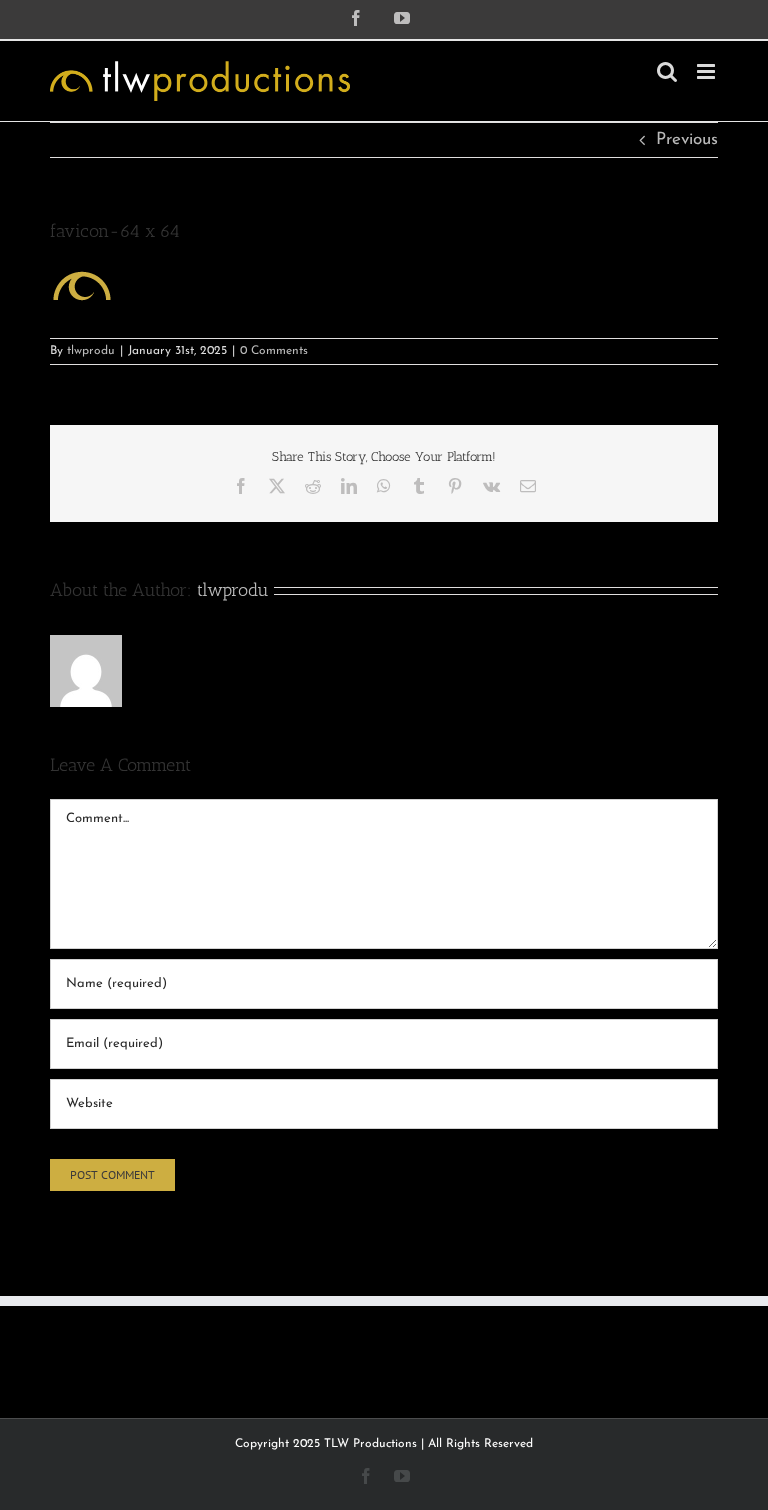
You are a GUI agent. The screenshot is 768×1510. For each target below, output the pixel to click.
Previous (687, 139)
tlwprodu (91, 351)
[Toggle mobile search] (667, 71)
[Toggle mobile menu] (707, 71)
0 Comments (274, 351)
